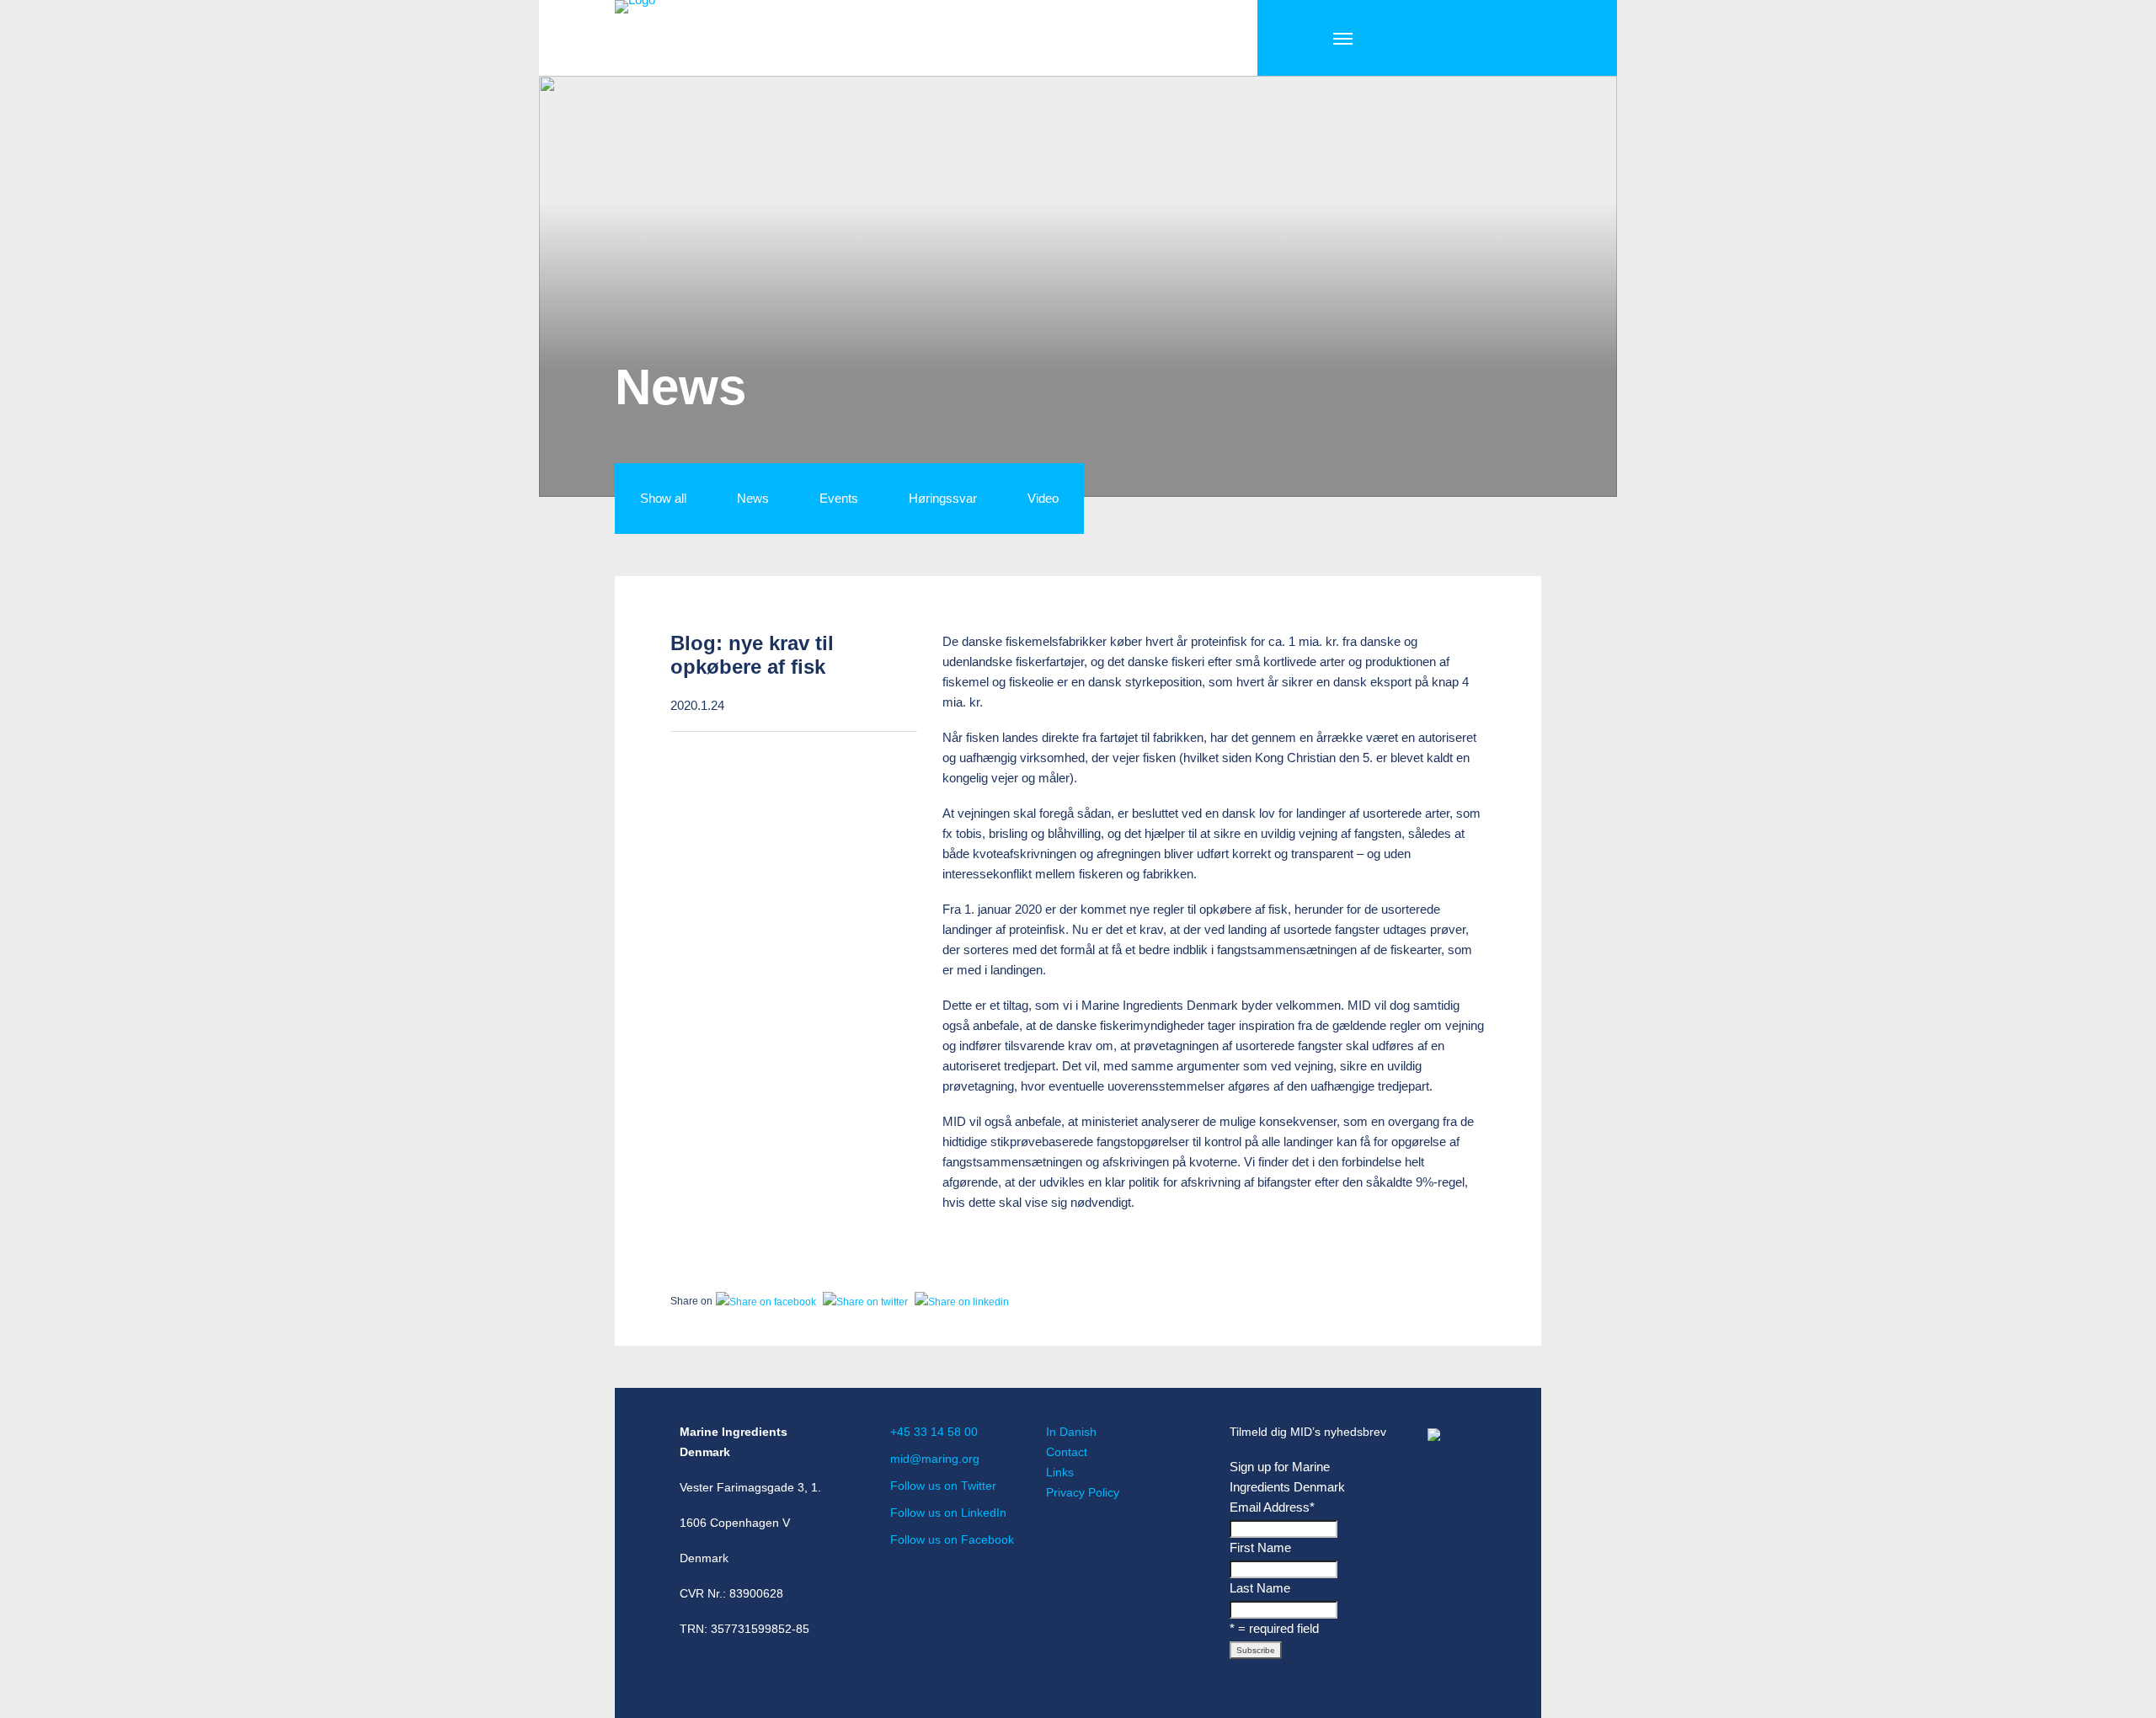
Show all (663, 498)
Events (839, 498)
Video (1043, 498)
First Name (1260, 1547)
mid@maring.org (935, 1459)
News (753, 498)
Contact (1067, 1452)
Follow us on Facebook (952, 1539)
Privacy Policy (1083, 1492)
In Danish (1071, 1432)
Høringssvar (943, 498)
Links (1060, 1472)
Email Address (1272, 1507)
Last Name (1260, 1588)
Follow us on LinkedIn (948, 1513)
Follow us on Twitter (943, 1486)
